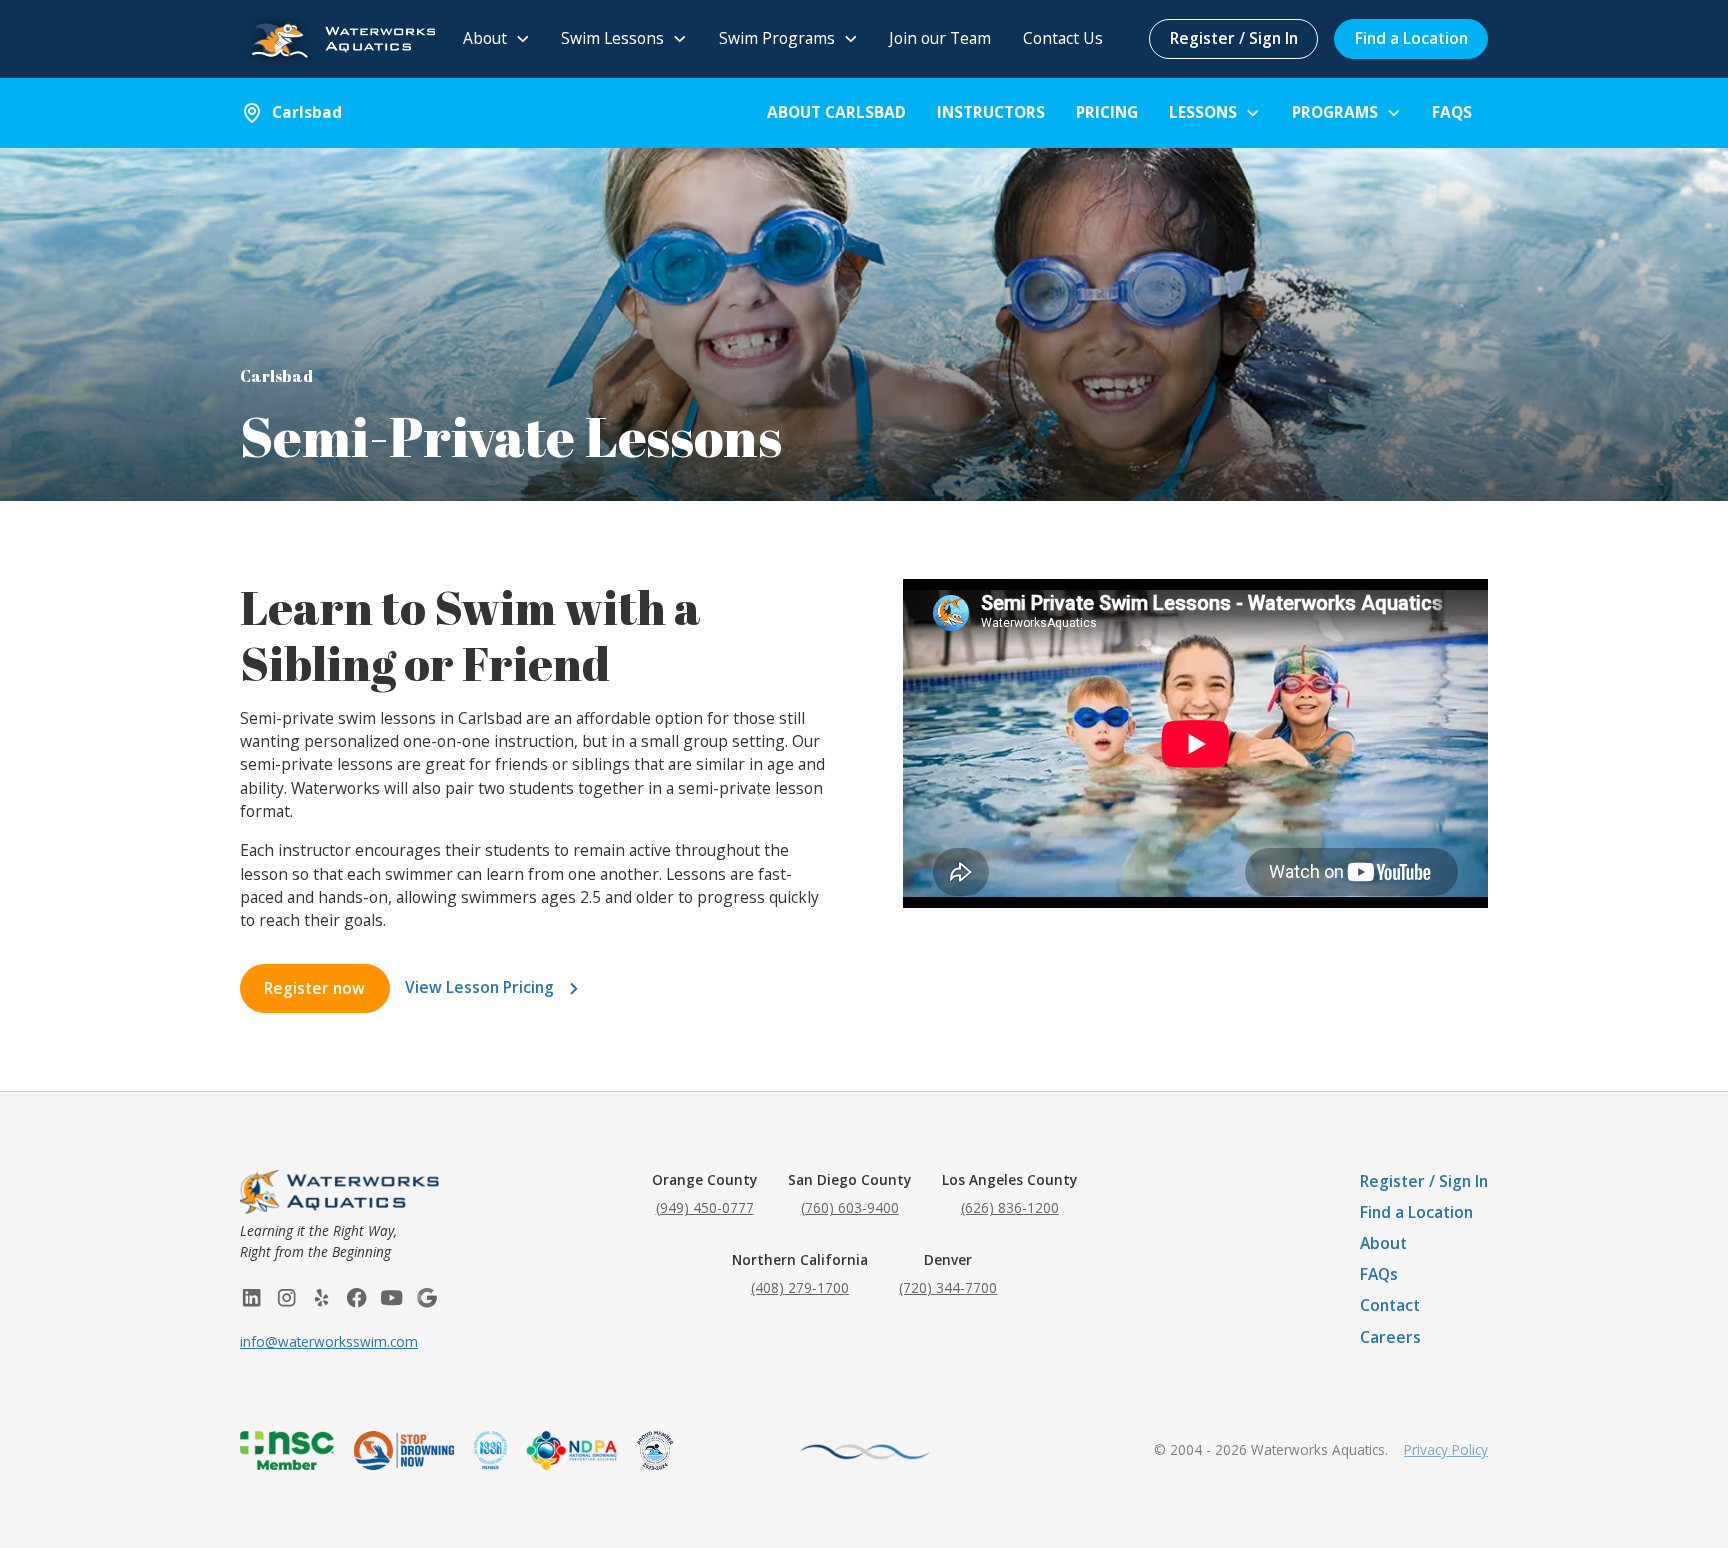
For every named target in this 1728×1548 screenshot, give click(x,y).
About (1383, 1243)
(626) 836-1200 (1010, 1207)
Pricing (1107, 112)
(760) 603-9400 (850, 1207)
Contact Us (1063, 38)
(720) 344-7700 (948, 1287)
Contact (1390, 1305)
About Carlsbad (836, 112)
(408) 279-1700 (800, 1287)
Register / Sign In (1234, 38)
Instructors (991, 112)
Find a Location (1411, 38)
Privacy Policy (1446, 1449)
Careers (1390, 1337)
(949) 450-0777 (705, 1207)
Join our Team (940, 38)
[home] (337, 39)
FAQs (1452, 112)
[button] (496, 39)
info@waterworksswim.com (329, 1341)
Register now (314, 988)
